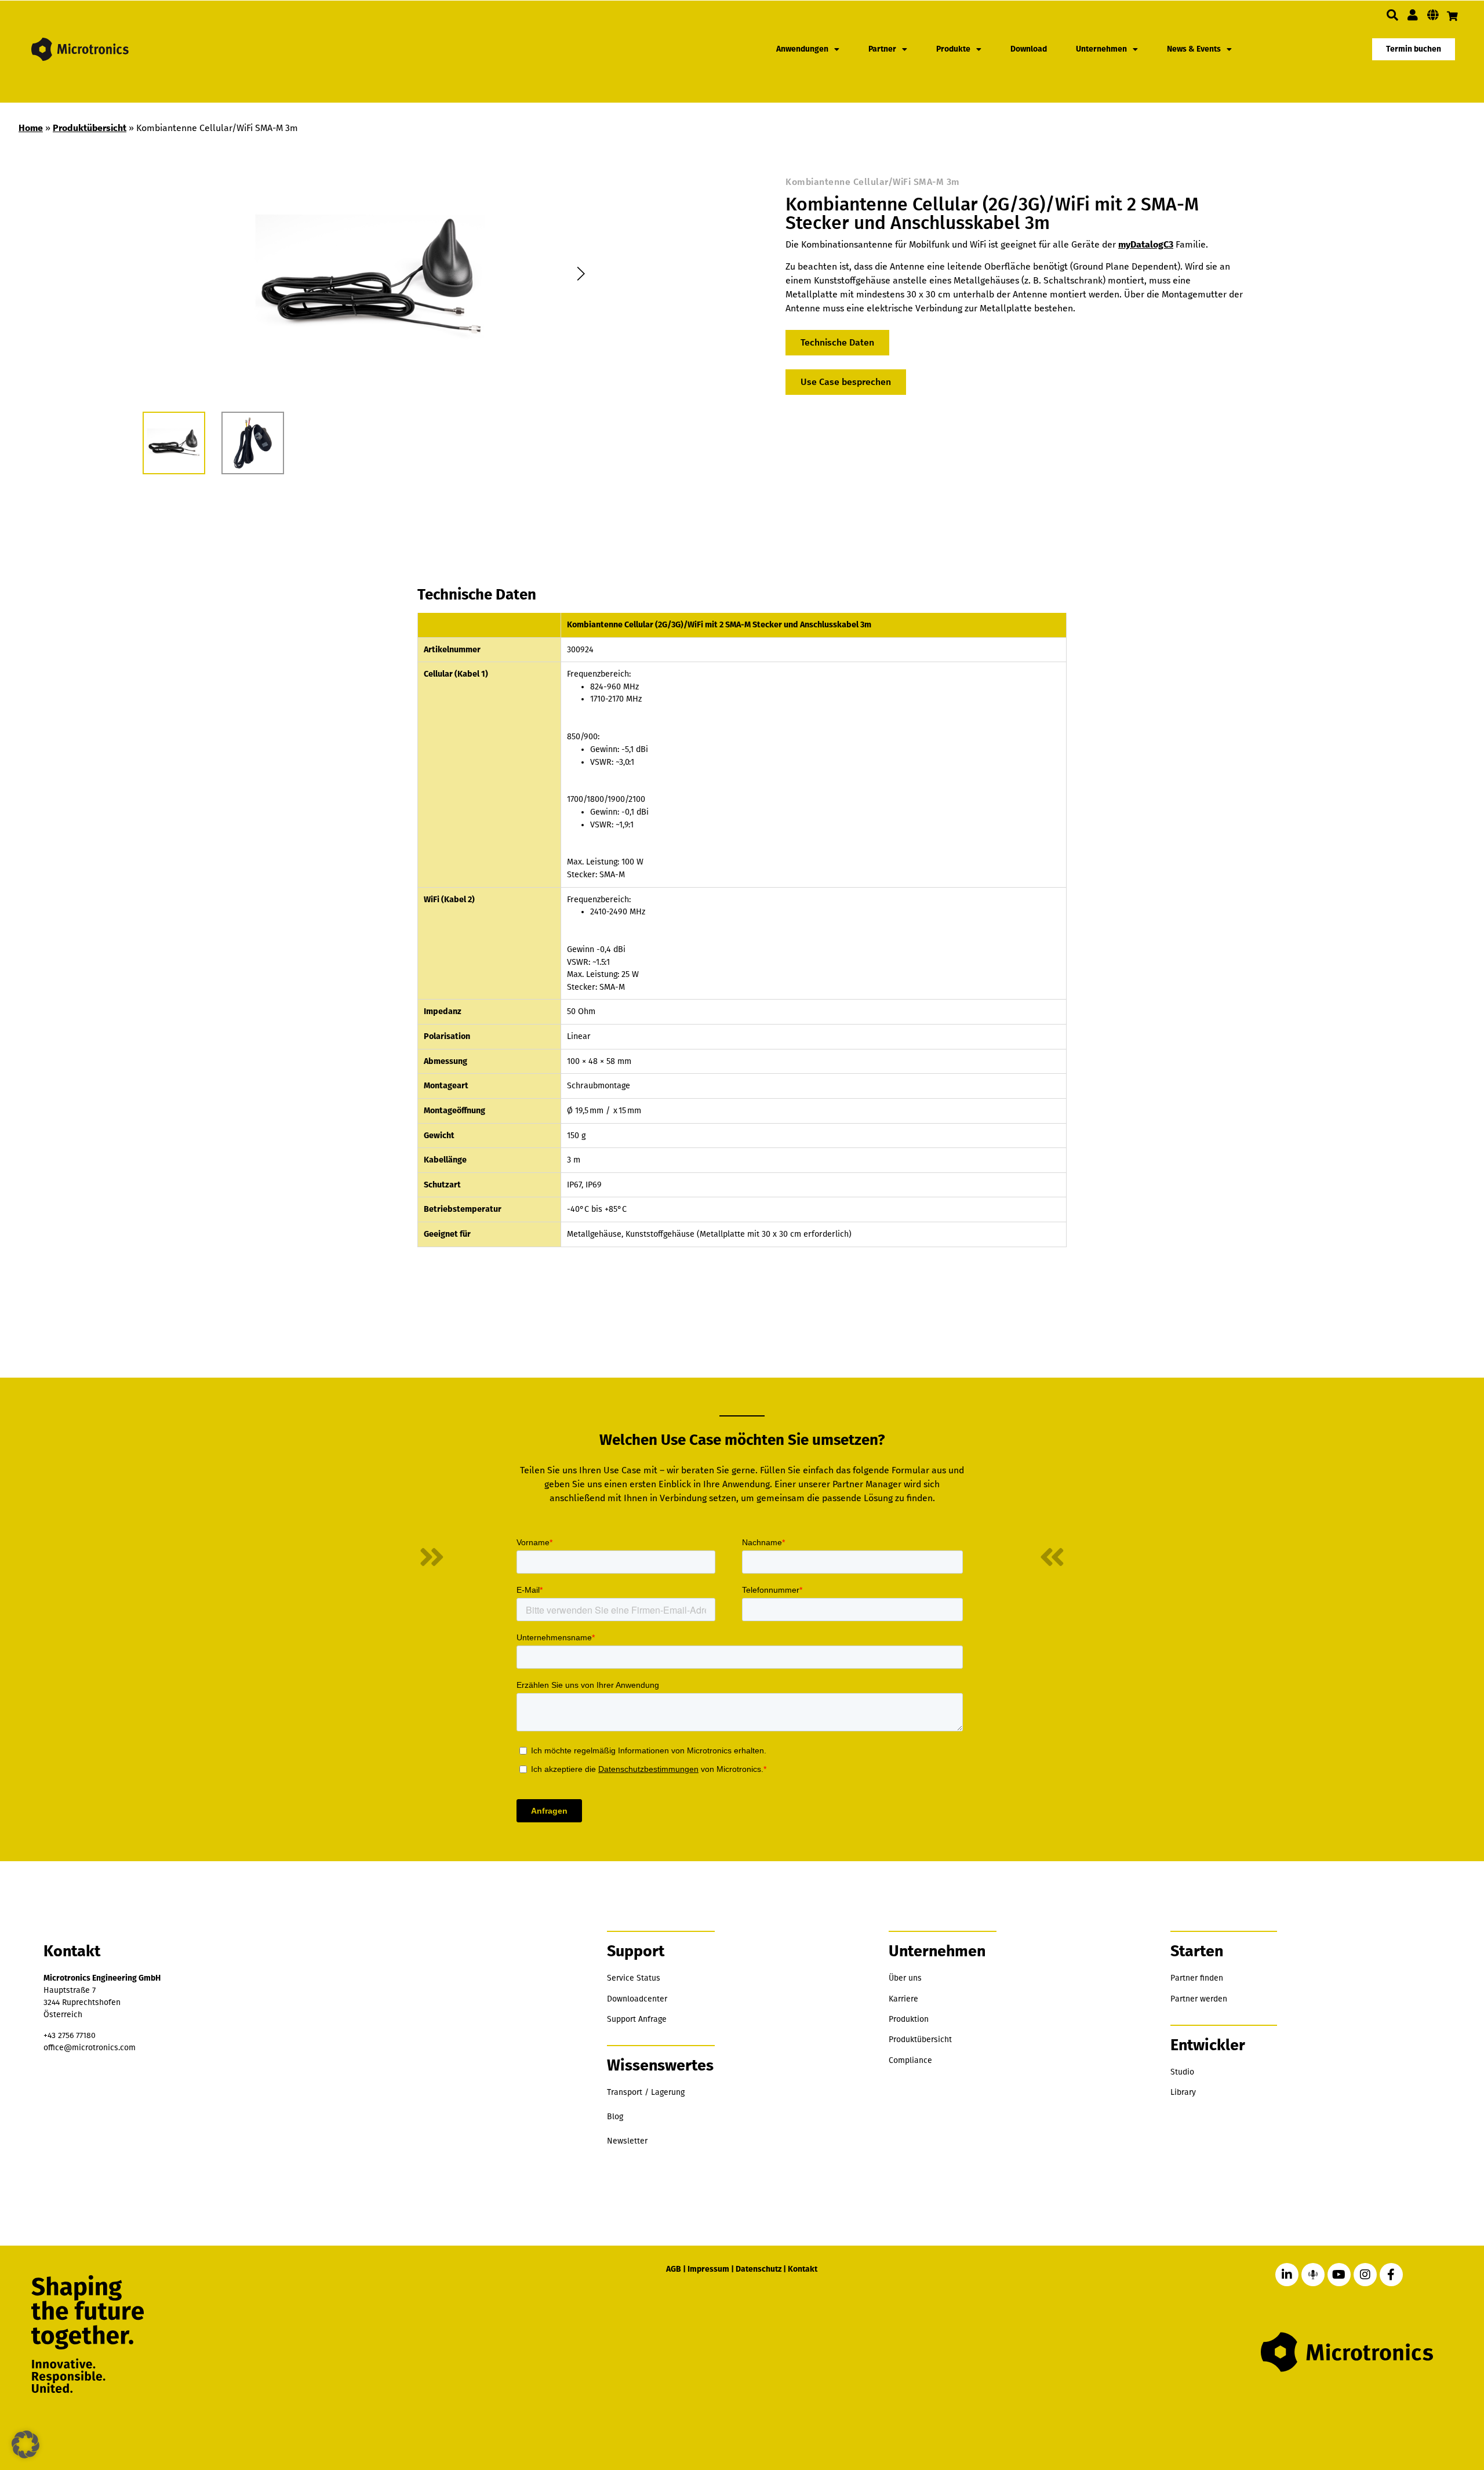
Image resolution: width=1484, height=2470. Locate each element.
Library (1183, 2092)
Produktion (909, 2019)
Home (31, 128)
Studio (1182, 2072)
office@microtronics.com (90, 2048)
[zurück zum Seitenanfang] (1416, 2407)
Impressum (708, 2269)
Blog (615, 2117)
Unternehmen (1101, 49)
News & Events (1194, 49)
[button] (1392, 15)
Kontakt (803, 2269)
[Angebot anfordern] (1452, 16)
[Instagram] (1365, 2275)
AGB (674, 2269)
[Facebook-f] (1391, 2275)
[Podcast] (1313, 2275)
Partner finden (1197, 1978)
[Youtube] (1339, 2275)
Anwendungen (802, 49)
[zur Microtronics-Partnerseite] (1413, 15)
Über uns (905, 1978)
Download (1029, 49)
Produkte (953, 49)
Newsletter (627, 2141)
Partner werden (1199, 1999)
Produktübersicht (90, 128)
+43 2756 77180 (70, 2035)
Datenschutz (759, 2269)
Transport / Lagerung (646, 2092)
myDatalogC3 (1146, 244)
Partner (882, 49)
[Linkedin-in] (1287, 2275)
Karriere (903, 1999)
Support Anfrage (637, 2019)
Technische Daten (837, 342)
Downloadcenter (637, 1999)
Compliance (910, 2060)
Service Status (634, 1978)
